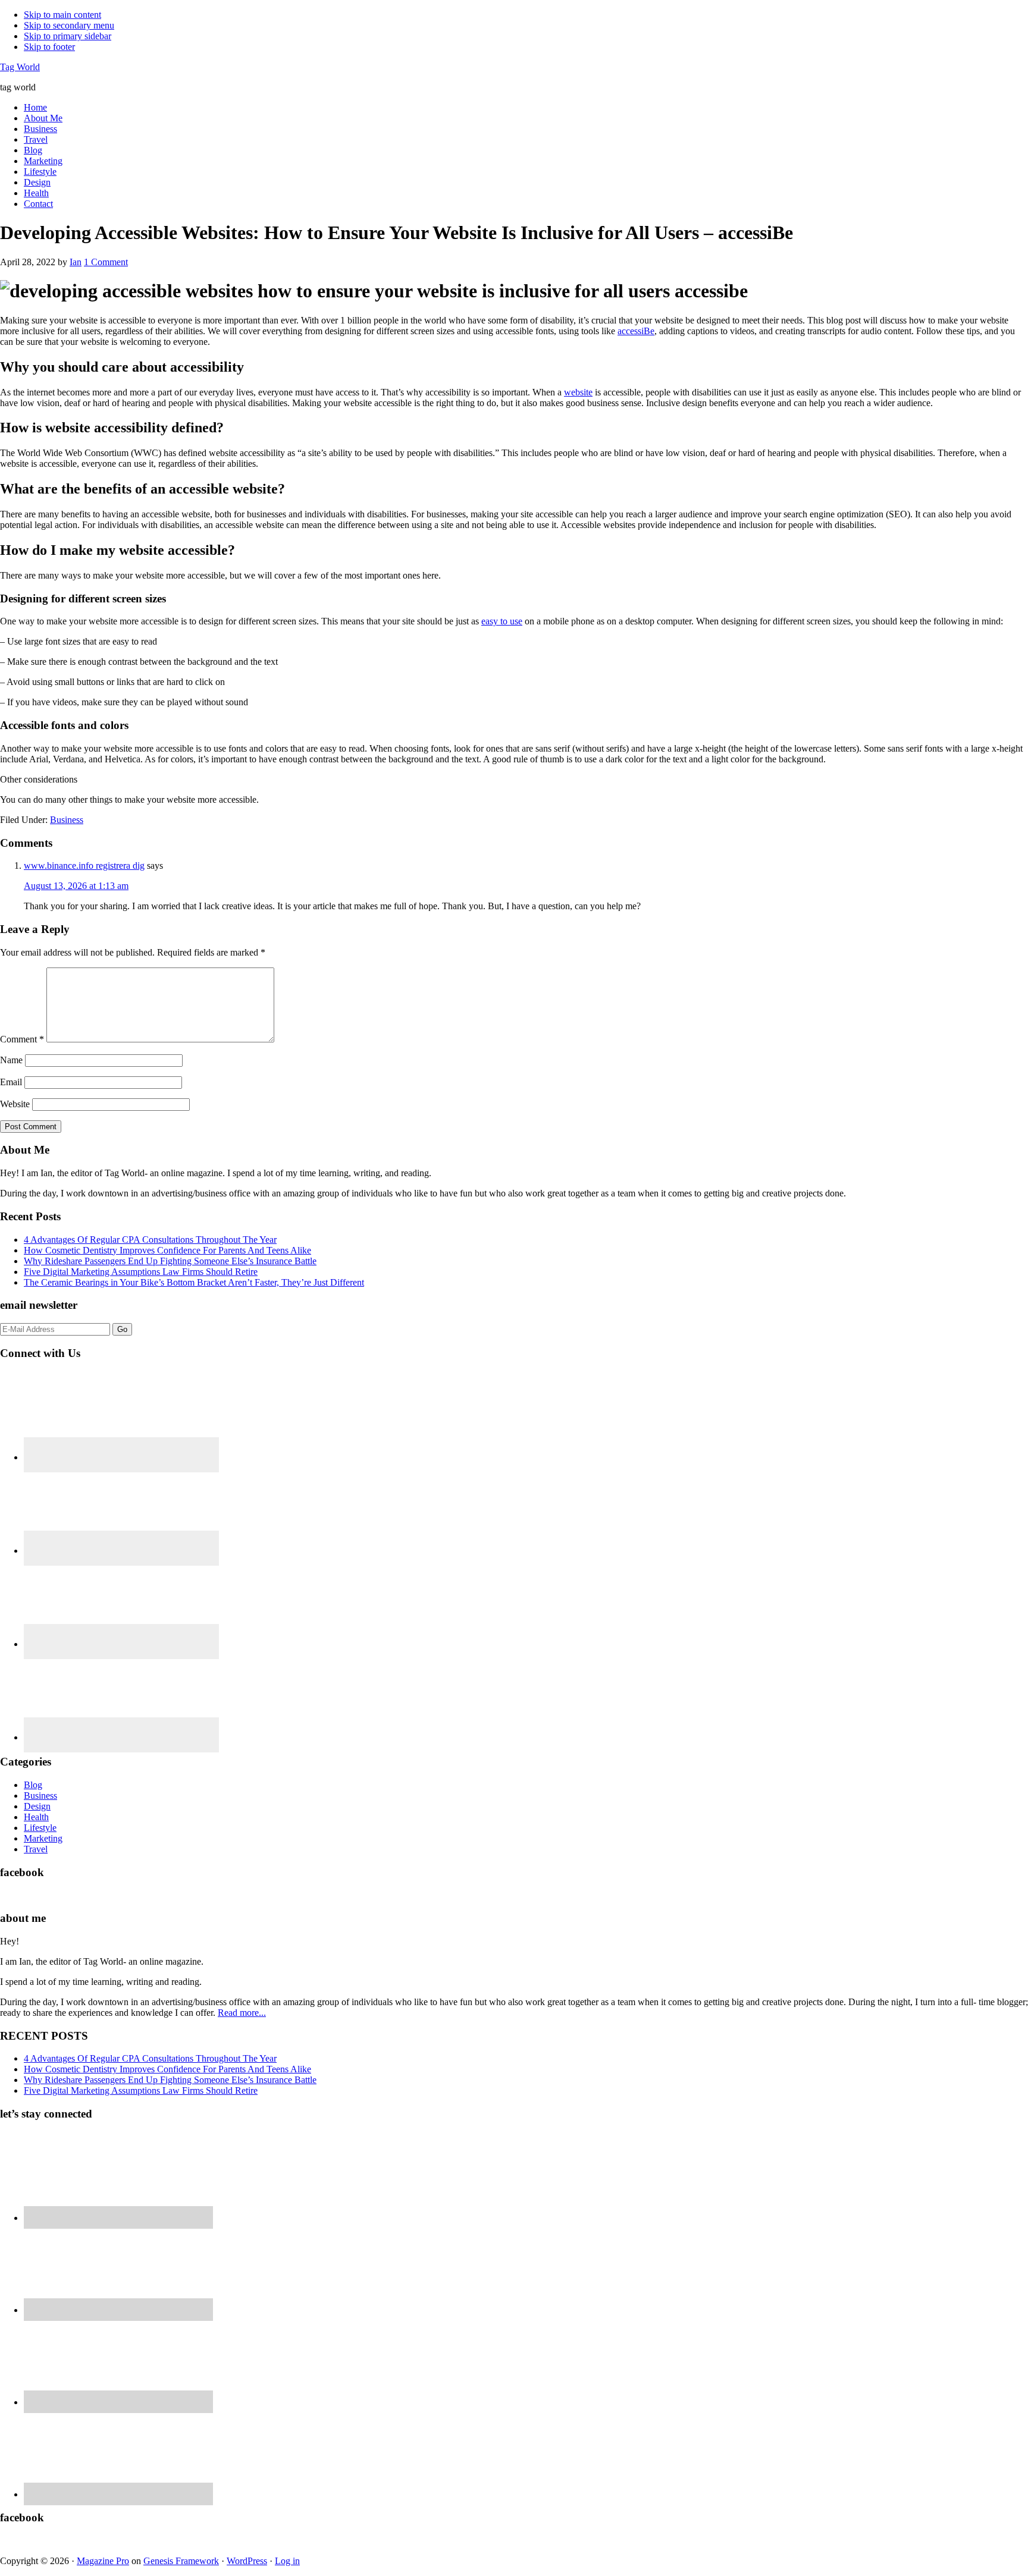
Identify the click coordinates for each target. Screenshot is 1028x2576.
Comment (22, 1039)
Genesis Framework (181, 2561)
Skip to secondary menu (69, 25)
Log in (287, 2561)
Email (11, 1082)
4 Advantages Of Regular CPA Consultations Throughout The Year (150, 1240)
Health (36, 1817)
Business (67, 820)
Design (37, 1806)
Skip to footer (49, 47)
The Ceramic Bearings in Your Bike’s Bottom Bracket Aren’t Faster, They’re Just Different (194, 1282)
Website (15, 1104)
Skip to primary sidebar (68, 36)
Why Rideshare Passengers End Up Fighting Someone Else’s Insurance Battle (170, 1261)
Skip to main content (62, 15)
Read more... (242, 2013)
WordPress (247, 2561)
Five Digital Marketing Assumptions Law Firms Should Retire (141, 1272)
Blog (33, 1785)
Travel (36, 1849)
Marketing (43, 1838)
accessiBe (636, 331)
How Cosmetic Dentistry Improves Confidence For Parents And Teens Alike (167, 1250)
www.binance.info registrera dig (84, 866)
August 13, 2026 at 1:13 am (76, 886)
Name (11, 1060)
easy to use (502, 621)
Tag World (20, 67)
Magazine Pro (103, 2561)
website (578, 392)
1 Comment (106, 262)
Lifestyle (40, 1828)
